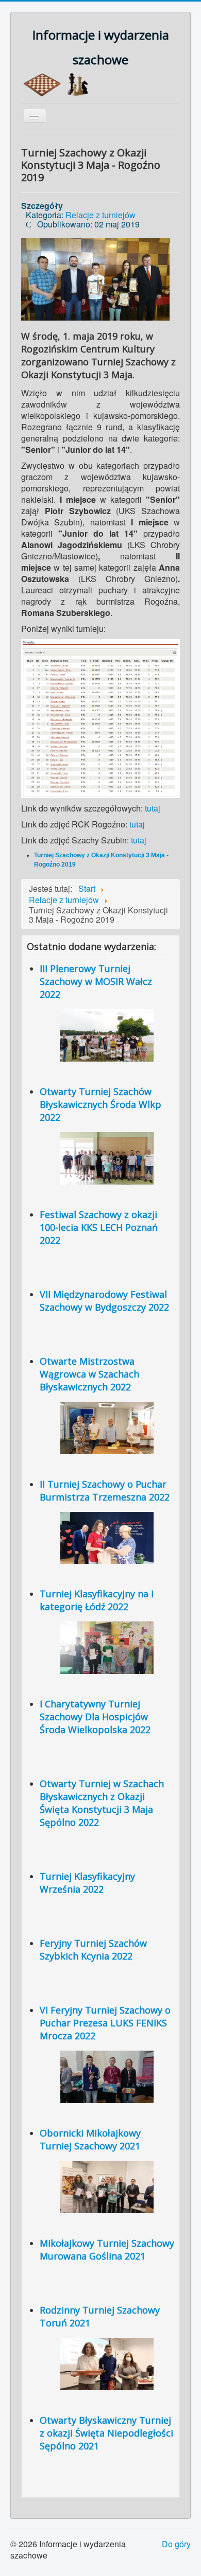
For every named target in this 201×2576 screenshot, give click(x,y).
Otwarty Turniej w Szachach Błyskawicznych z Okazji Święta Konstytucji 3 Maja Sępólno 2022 (102, 1803)
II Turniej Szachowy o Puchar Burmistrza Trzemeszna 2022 (105, 1490)
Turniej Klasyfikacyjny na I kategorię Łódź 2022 (97, 1600)
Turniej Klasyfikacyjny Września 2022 (87, 1883)
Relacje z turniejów (100, 215)
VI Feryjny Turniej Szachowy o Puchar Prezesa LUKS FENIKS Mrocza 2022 (105, 2023)
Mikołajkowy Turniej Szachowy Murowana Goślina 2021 (107, 2249)
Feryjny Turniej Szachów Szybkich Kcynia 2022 (93, 1949)
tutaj (153, 808)
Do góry (176, 2544)
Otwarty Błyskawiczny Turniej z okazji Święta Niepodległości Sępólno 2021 (106, 2433)
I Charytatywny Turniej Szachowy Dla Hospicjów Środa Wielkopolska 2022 (95, 1717)
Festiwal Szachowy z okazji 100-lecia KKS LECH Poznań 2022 (99, 1227)
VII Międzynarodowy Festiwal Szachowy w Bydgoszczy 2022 (104, 1301)
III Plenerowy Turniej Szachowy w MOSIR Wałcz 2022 (96, 981)
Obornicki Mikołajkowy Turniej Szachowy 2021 (90, 2139)
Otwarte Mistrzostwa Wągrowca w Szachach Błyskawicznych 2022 (89, 1374)
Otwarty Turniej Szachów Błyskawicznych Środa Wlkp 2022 (100, 1104)
